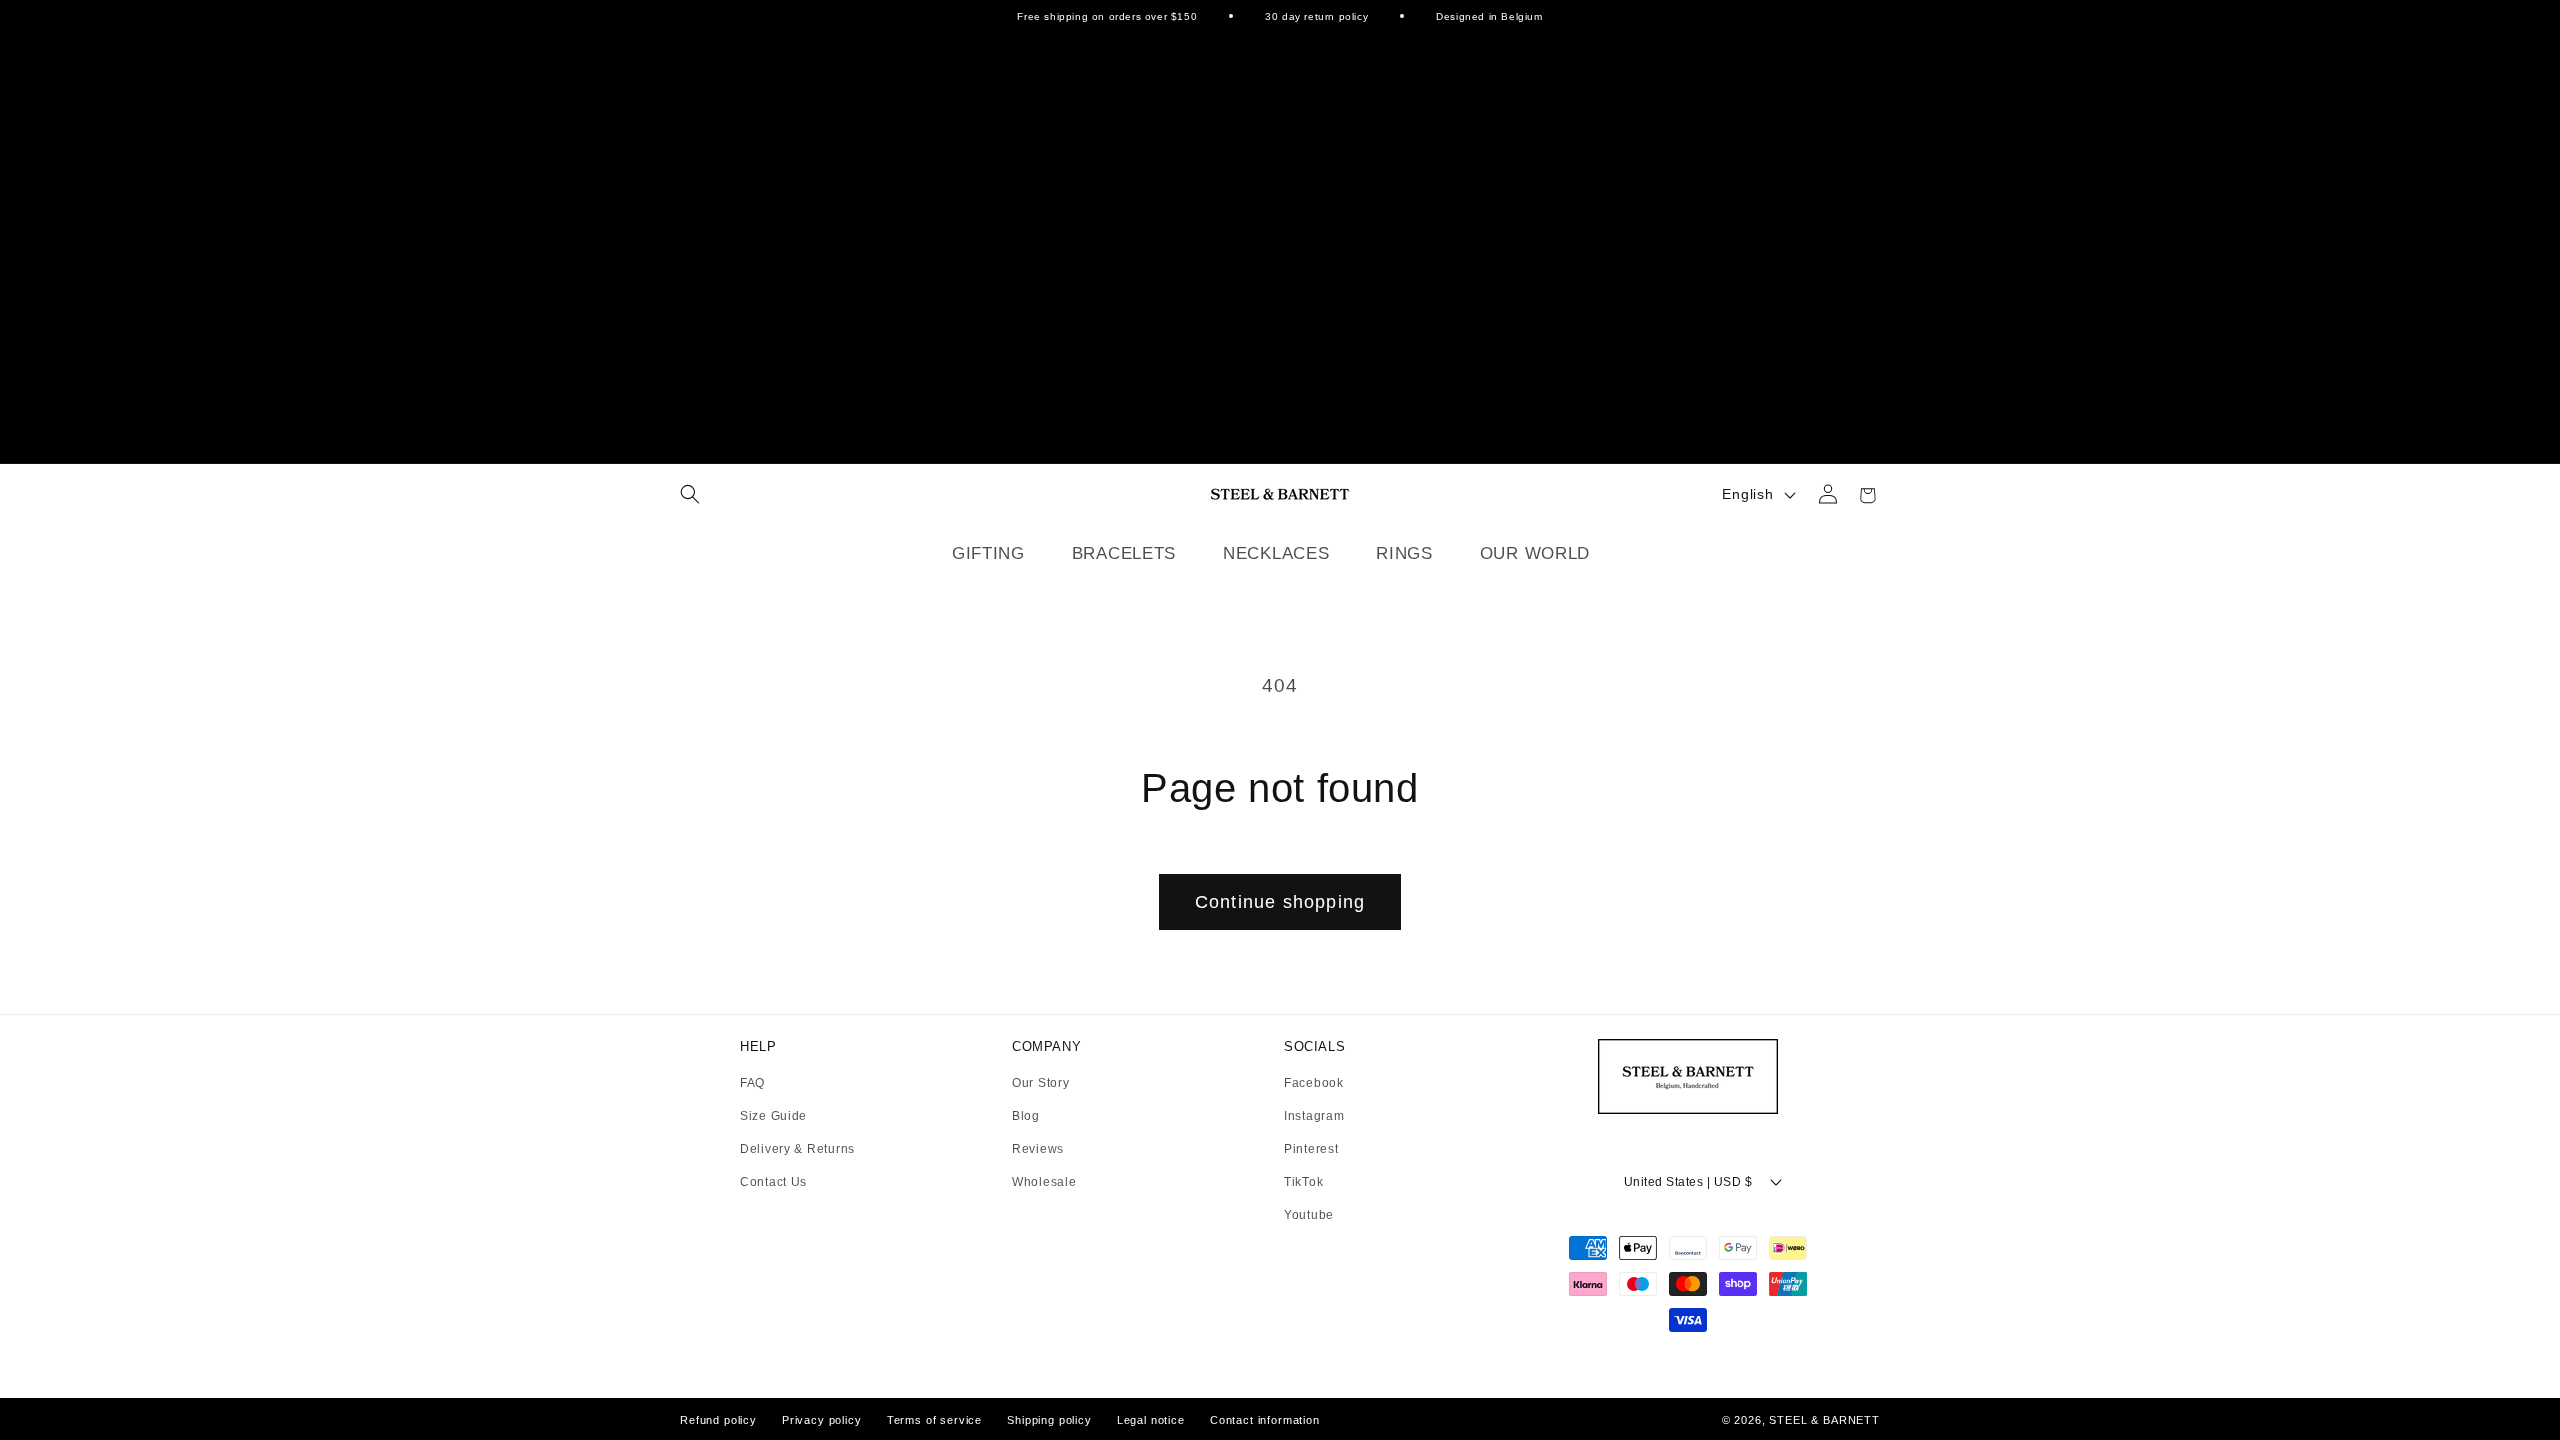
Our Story (1040, 1083)
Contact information (1265, 1420)
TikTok (1303, 1182)
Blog (1026, 1116)
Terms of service (934, 1420)
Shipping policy (1049, 1420)
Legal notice (1151, 1420)
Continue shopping (1280, 902)
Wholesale (1044, 1182)
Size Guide (773, 1116)
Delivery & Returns (797, 1149)
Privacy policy (822, 1420)
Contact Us (773, 1182)
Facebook (1314, 1083)
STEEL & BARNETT (1824, 1420)
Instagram (1314, 1116)
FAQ (752, 1083)
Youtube (1309, 1215)
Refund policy (718, 1420)
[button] (690, 494)
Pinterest (1311, 1149)
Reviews (1038, 1149)
